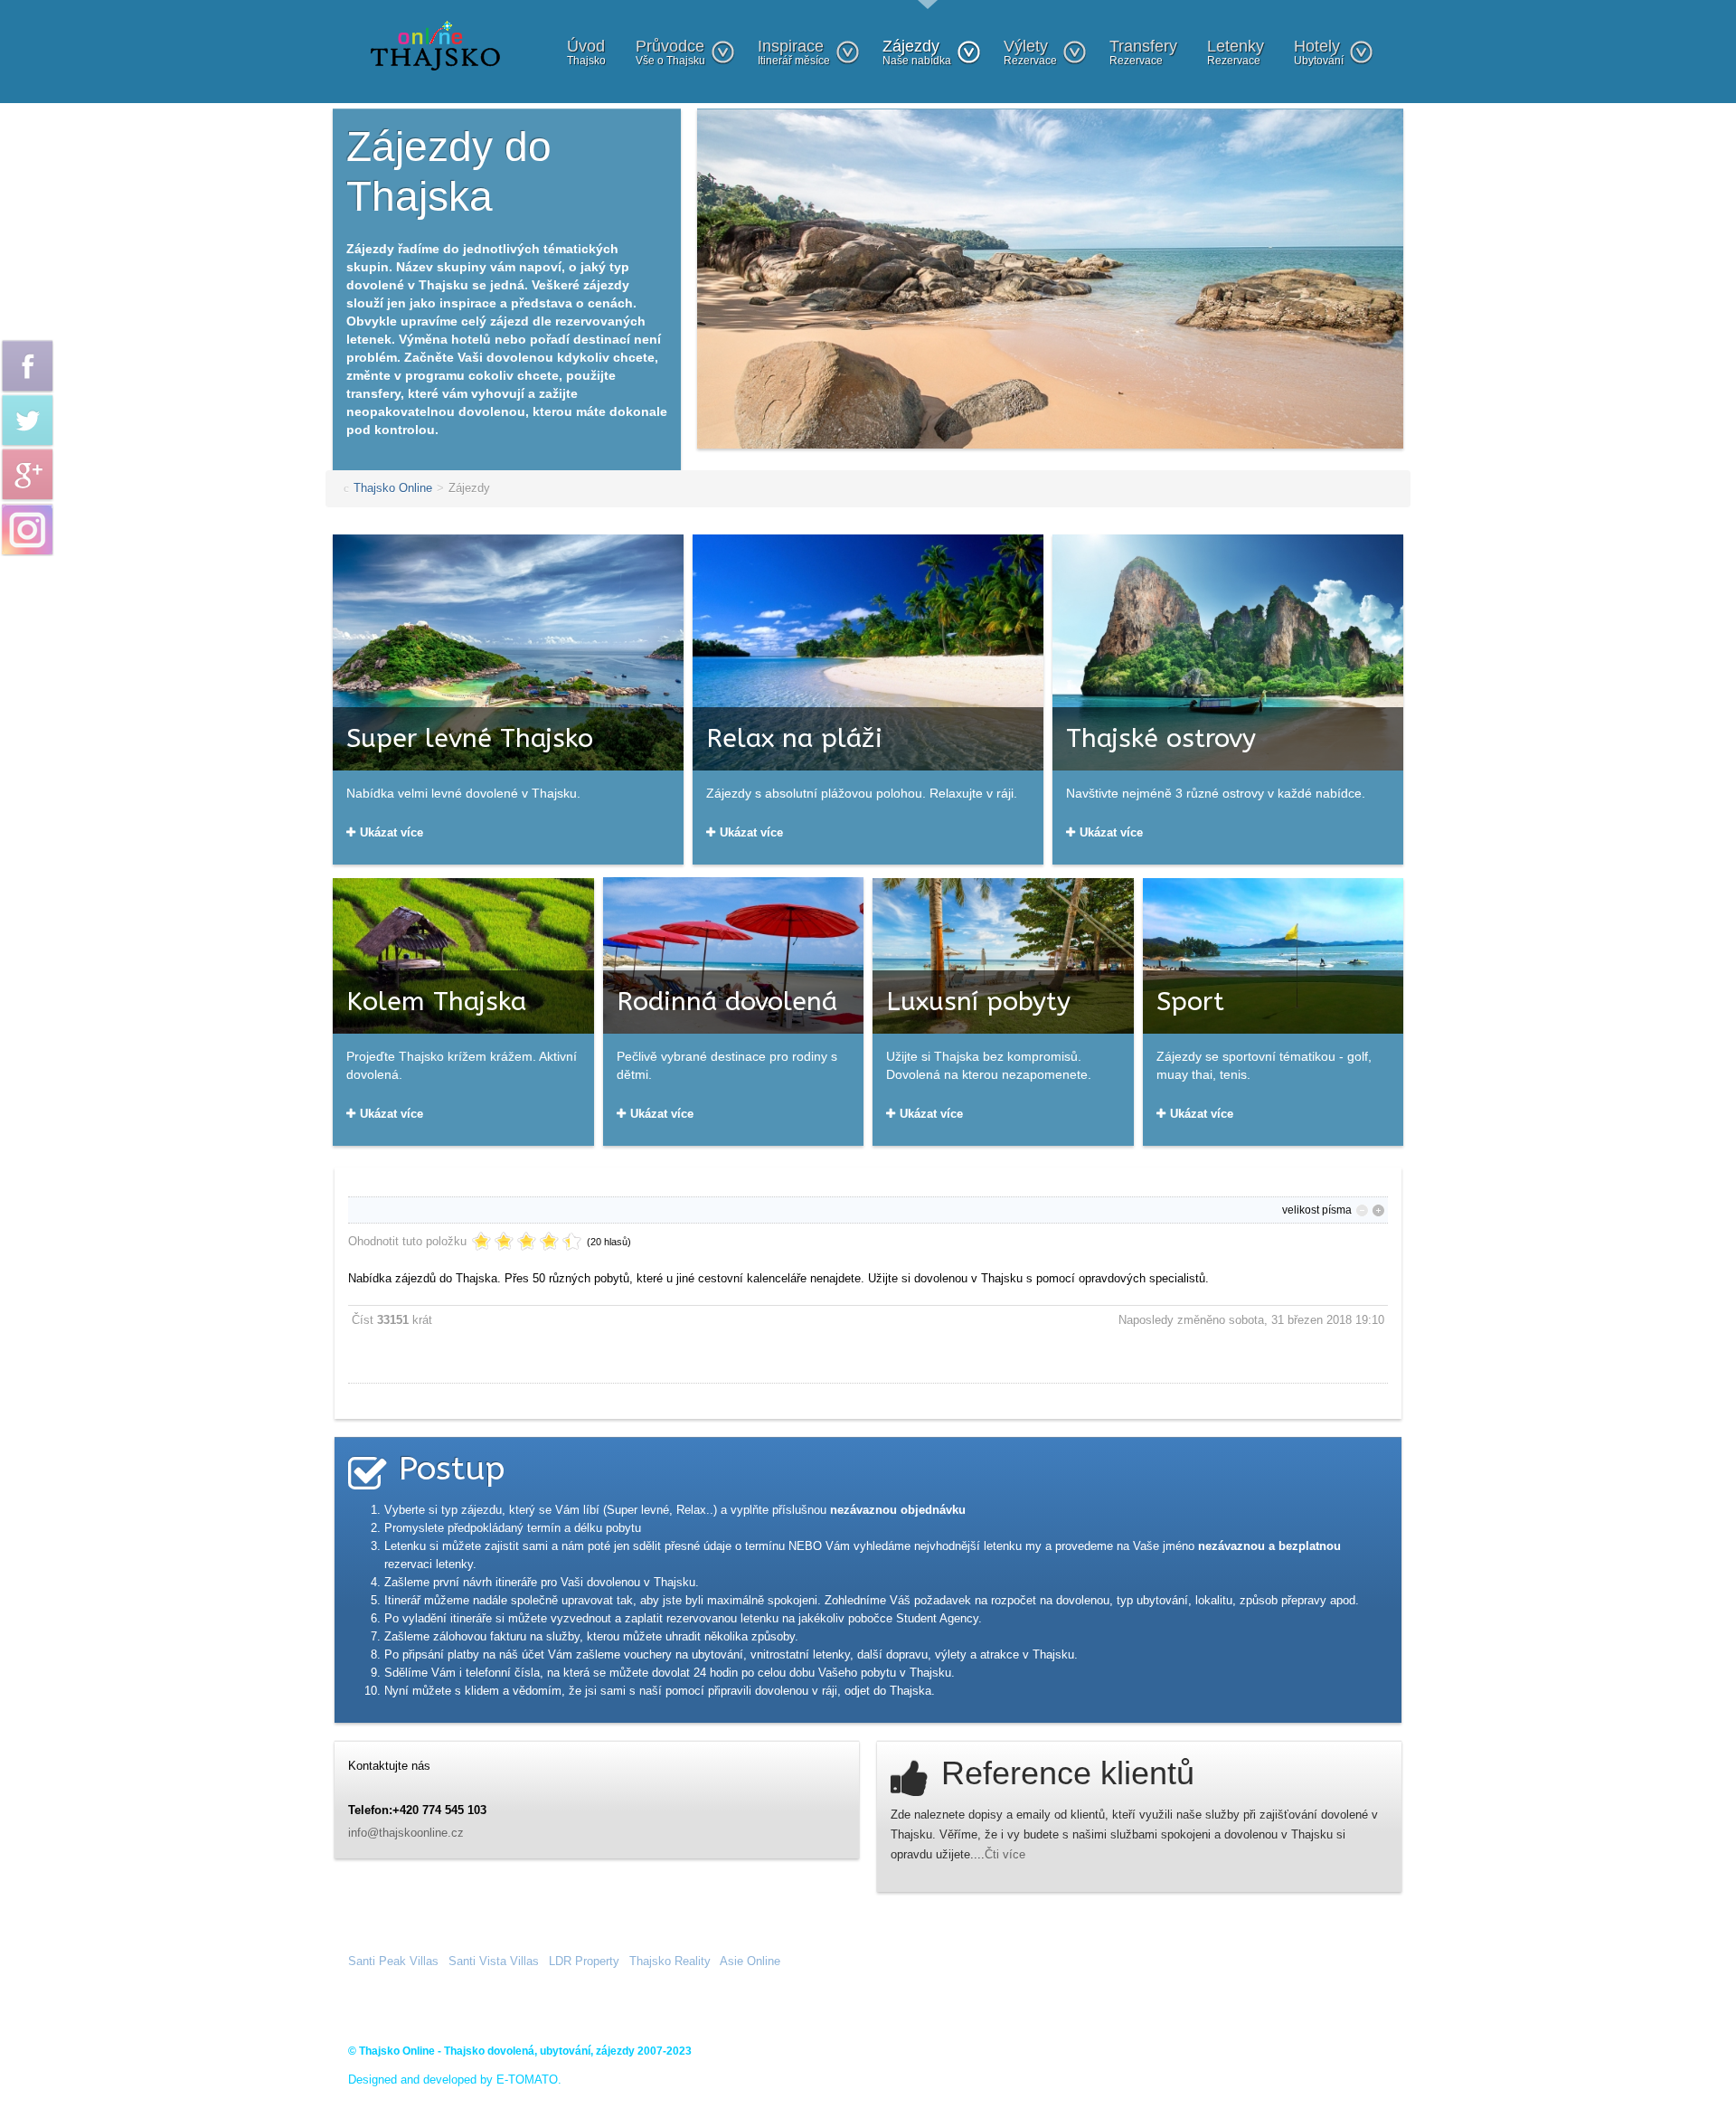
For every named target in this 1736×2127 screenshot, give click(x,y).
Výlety (1030, 52)
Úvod (586, 52)
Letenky (1236, 52)
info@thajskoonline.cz (406, 1833)
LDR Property (584, 1961)
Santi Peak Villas (393, 1961)
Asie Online (750, 1961)
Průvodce (670, 52)
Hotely (1319, 52)
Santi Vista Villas (494, 1961)
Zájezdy (917, 52)
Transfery (1143, 52)
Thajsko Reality (670, 1961)
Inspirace (794, 52)
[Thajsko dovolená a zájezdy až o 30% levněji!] (435, 45)
